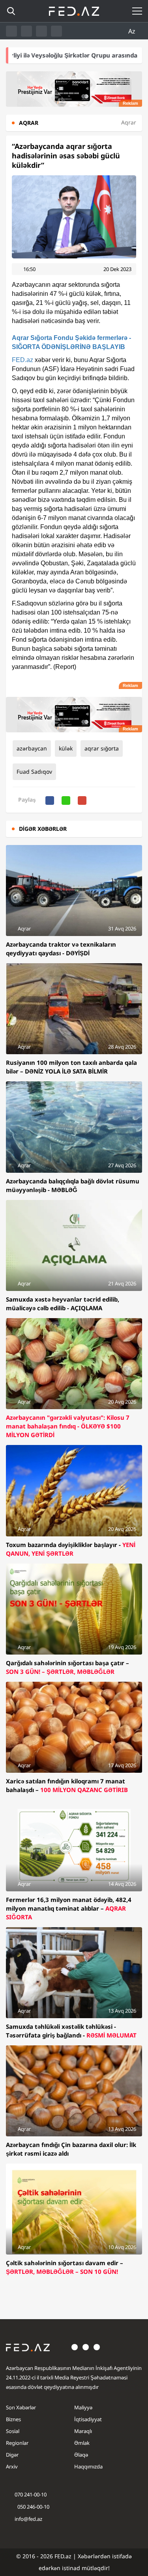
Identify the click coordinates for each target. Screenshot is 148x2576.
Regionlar (17, 2443)
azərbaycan (32, 748)
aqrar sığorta (102, 748)
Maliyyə (83, 2407)
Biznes (13, 2419)
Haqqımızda (88, 2466)
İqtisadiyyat (88, 2419)
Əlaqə (81, 2455)
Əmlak (82, 2443)
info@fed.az (28, 2519)
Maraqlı (83, 2431)
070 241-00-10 (31, 2494)
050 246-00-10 (33, 2507)
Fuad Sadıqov (34, 772)
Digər (12, 2455)
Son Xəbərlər (21, 2407)
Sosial (13, 2431)
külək (66, 748)
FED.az (22, 360)
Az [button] (133, 31)
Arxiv (12, 2466)
